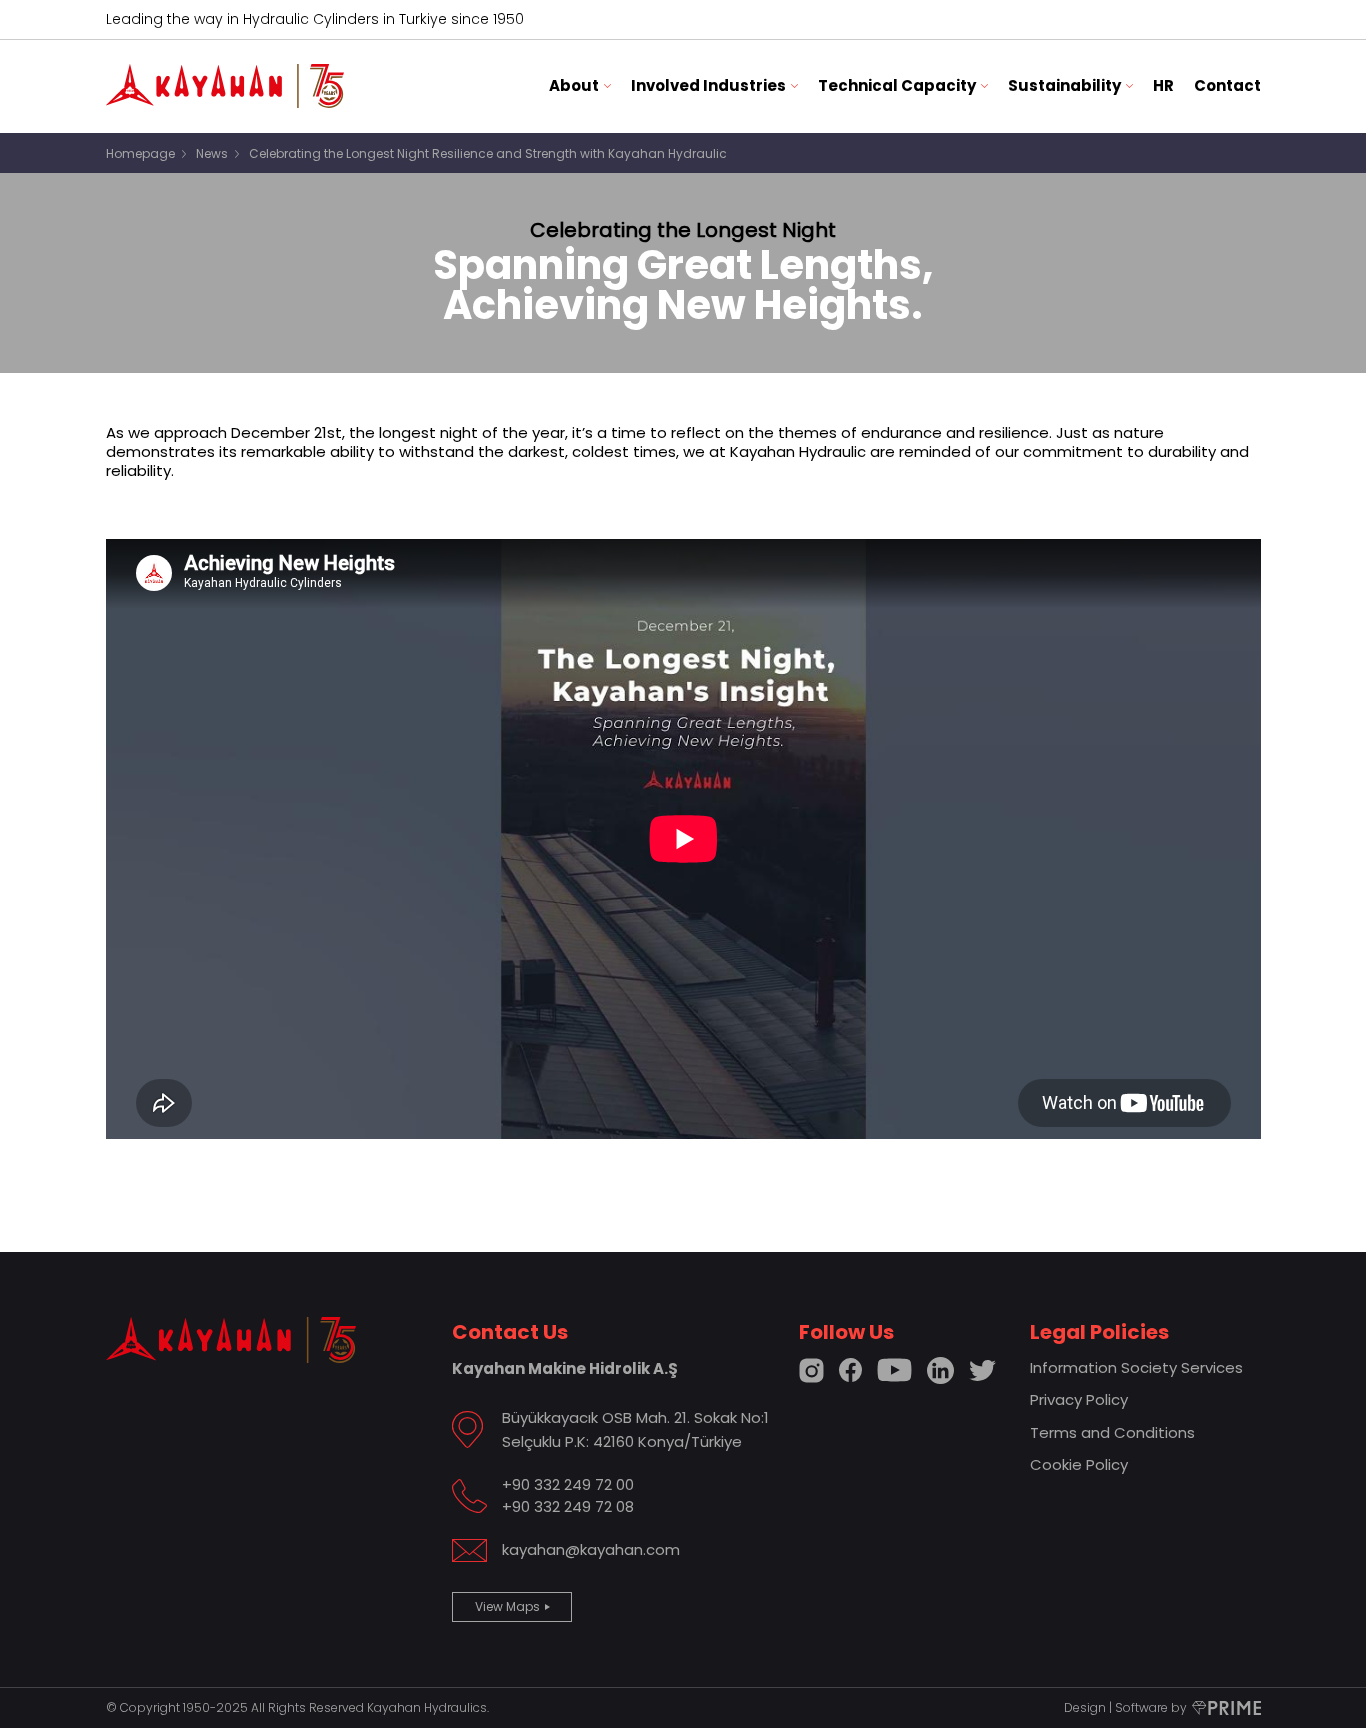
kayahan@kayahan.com (591, 1549)
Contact (1227, 85)
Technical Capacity (897, 85)
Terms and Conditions (1112, 1432)
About (574, 85)
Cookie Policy (1079, 1464)
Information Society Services (1136, 1367)
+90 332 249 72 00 (568, 1484)
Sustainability (1064, 85)
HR (1163, 85)
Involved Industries (708, 85)
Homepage (140, 153)
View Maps (507, 1606)
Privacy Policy (1079, 1399)
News (212, 153)
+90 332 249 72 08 (568, 1506)
